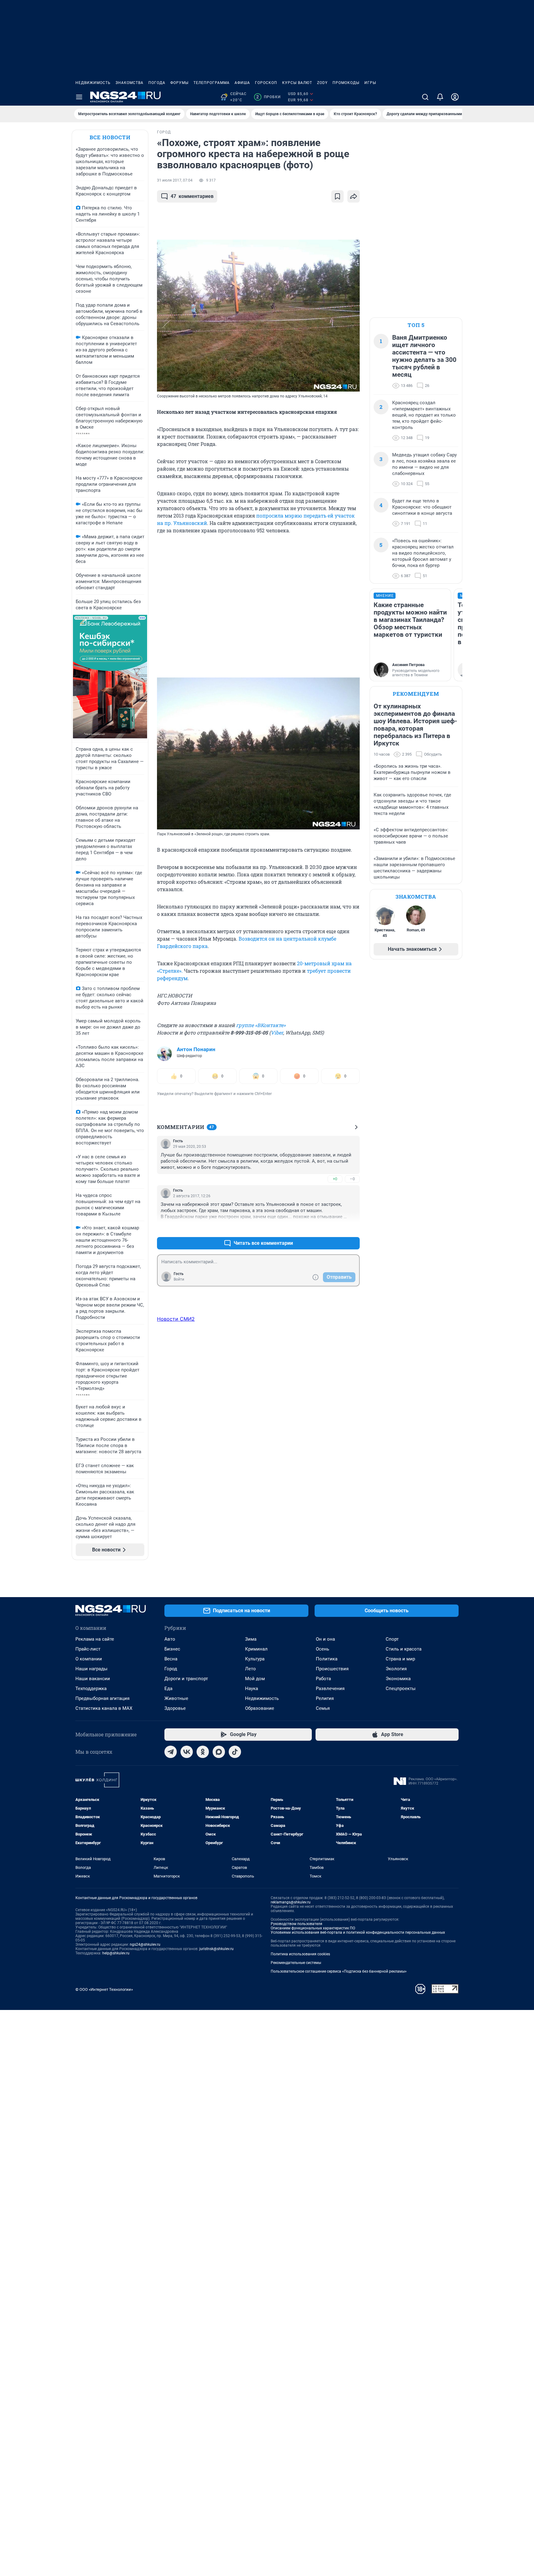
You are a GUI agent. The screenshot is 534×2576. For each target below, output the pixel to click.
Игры (370, 83)
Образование (260, 1708)
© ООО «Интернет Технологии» (104, 1989)
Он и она (325, 1639)
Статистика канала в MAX (104, 1708)
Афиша (242, 83)
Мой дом (255, 1679)
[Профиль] (455, 97)
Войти (179, 1279)
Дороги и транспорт (186, 1679)
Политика (327, 1659)
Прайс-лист (88, 1649)
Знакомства (129, 83)
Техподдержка (91, 1689)
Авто (170, 1639)
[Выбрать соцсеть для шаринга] (354, 196)
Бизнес (172, 1649)
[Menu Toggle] (79, 97)
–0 (352, 1179)
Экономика (398, 1679)
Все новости (110, 137)
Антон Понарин (196, 1049)
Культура (255, 1659)
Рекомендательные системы (296, 1963)
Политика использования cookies (300, 1954)
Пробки (268, 97)
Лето (250, 1669)
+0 (335, 1179)
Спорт (392, 1639)
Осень (322, 1649)
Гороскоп (266, 83)
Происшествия (332, 1669)
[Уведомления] (440, 97)
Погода (157, 83)
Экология (396, 1669)
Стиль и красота (404, 1649)
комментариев (192, 196)
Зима (251, 1639)
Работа (323, 1679)
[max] (219, 1752)
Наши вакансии (93, 1679)
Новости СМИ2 (176, 1319)
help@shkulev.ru (116, 1953)
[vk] (187, 1752)
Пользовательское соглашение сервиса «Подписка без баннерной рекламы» (339, 1971)
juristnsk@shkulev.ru (216, 1949)
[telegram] (171, 1752)
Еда (168, 1689)
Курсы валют (297, 83)
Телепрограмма (212, 83)
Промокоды (346, 83)
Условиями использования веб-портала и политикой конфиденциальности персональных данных (358, 1932)
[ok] (203, 1752)
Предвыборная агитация (102, 1698)
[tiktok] (235, 1752)
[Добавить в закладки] (337, 196)
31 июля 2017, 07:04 (175, 180)
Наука (252, 1689)
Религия (325, 1698)
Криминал (256, 1649)
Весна (171, 1659)
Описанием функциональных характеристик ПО (313, 1928)
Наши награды (91, 1669)
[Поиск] (425, 97)
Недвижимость (93, 83)
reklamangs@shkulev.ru (291, 1902)
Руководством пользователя (297, 1924)
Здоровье (175, 1708)
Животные (176, 1698)
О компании (89, 1659)
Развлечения (330, 1689)
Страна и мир (400, 1659)
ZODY (322, 83)
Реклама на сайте (95, 1639)
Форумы (179, 83)
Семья (323, 1708)
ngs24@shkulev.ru (145, 1945)
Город (171, 1669)
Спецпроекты (401, 1689)
